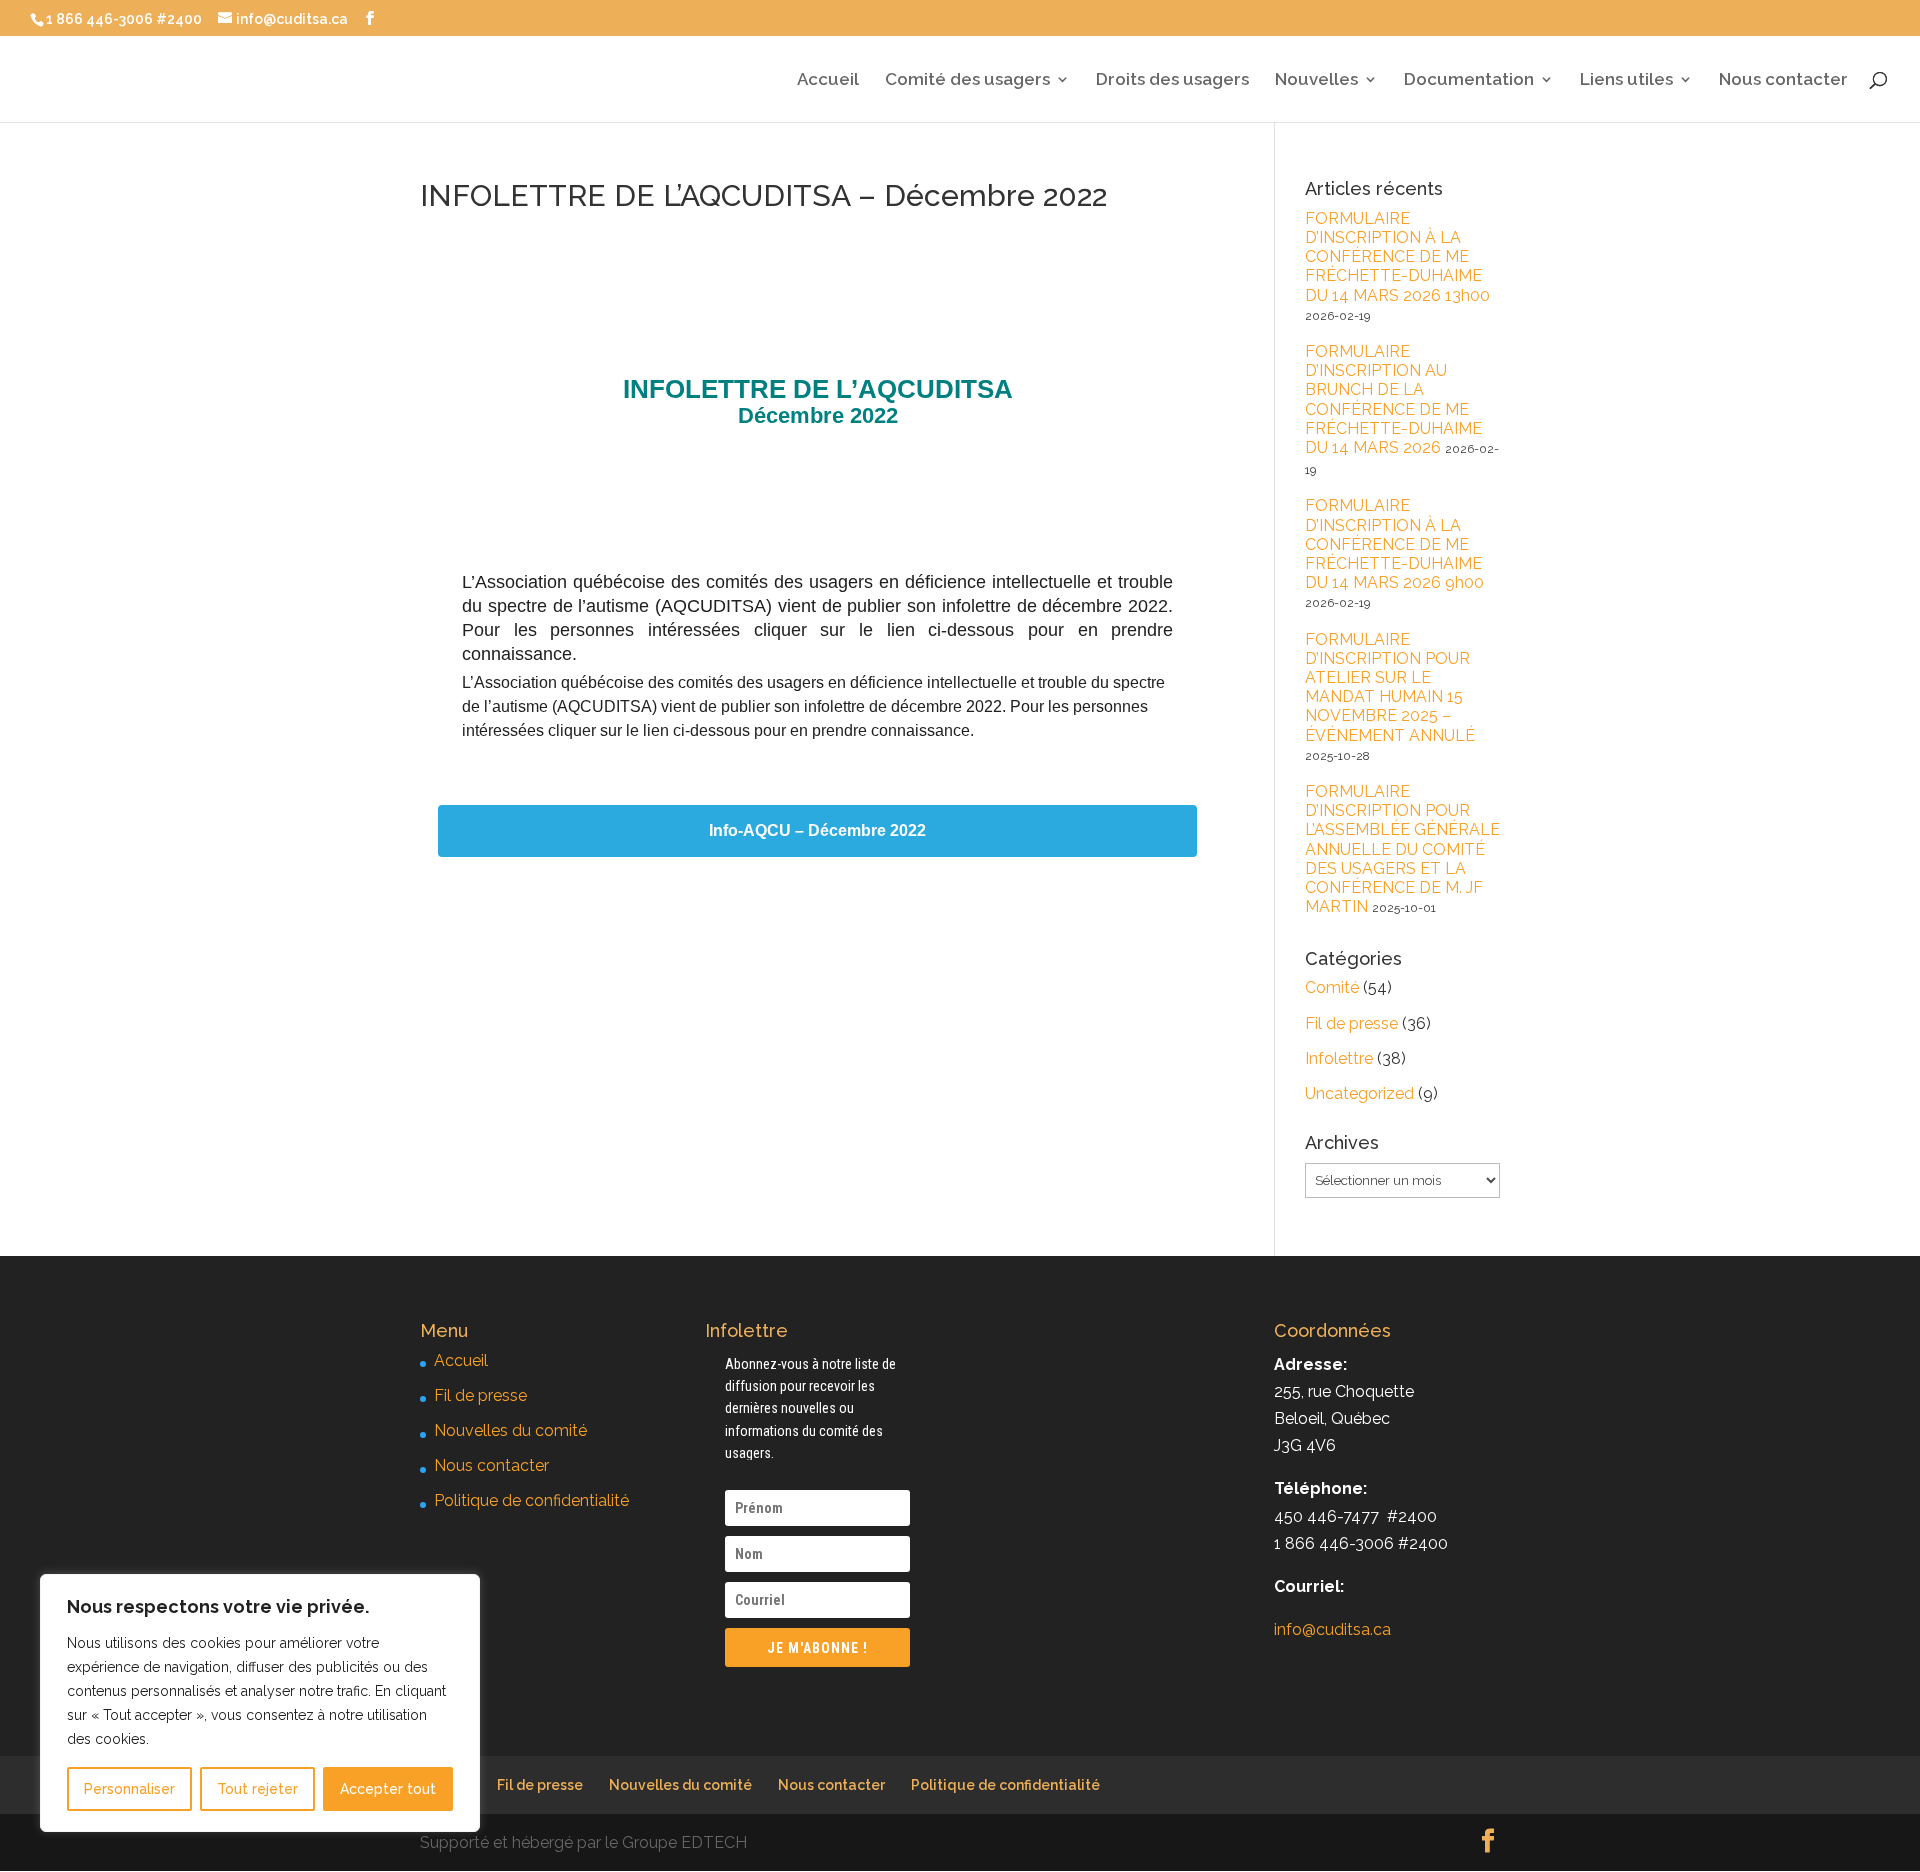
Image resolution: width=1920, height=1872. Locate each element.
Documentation (1469, 80)
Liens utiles (1626, 80)
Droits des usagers (1172, 80)
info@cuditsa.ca (1332, 1629)
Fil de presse (1351, 1023)
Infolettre (1339, 1058)
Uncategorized (1359, 1093)
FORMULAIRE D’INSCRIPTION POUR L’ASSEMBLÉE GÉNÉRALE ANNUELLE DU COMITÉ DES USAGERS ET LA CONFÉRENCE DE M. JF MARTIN (1402, 849)
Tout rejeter (257, 1789)
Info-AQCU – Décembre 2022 (817, 831)
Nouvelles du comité (510, 1430)
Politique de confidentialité (531, 1500)
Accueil (828, 80)
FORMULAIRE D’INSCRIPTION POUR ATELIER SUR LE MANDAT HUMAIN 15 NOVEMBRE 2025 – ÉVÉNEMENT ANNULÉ (1390, 687)
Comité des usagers (967, 80)
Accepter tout (388, 1789)
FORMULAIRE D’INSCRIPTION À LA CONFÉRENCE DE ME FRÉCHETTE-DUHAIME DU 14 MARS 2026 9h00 (1394, 544)
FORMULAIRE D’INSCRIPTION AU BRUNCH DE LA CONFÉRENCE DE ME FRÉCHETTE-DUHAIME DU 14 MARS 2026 (1393, 399)
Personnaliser (129, 1789)
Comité (1332, 987)
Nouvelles (1316, 80)
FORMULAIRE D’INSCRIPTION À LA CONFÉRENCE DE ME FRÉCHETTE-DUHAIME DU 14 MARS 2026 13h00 (1397, 257)
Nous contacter (1783, 80)
